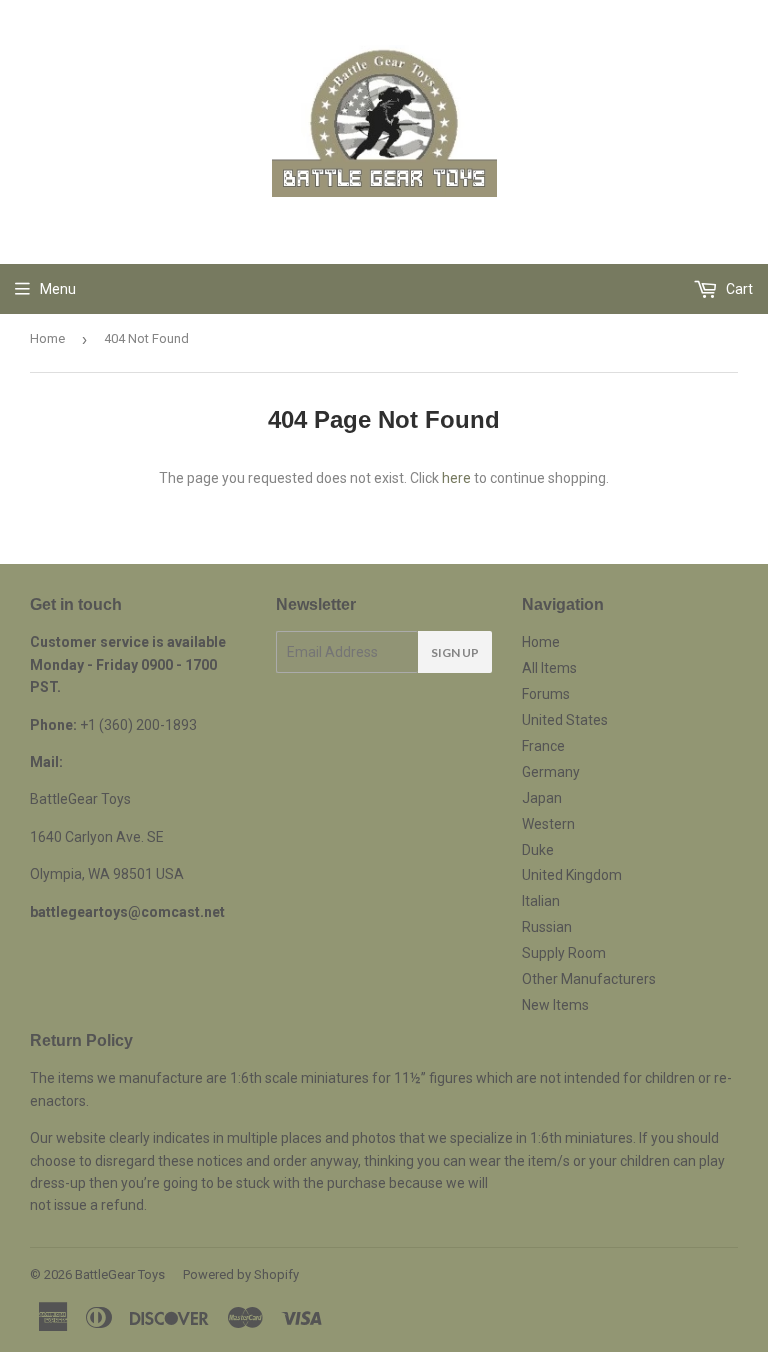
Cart (738, 289)
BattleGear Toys (120, 1274)
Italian (541, 901)
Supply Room (564, 953)
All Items (549, 668)
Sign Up (455, 652)
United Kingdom (572, 875)
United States (565, 720)
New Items (555, 1005)
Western (548, 824)
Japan (542, 798)
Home (47, 338)
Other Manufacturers (589, 979)
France (543, 746)
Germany (551, 772)
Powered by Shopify (241, 1274)
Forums (546, 694)
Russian (547, 927)
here (456, 478)
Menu (58, 289)
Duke (538, 850)
